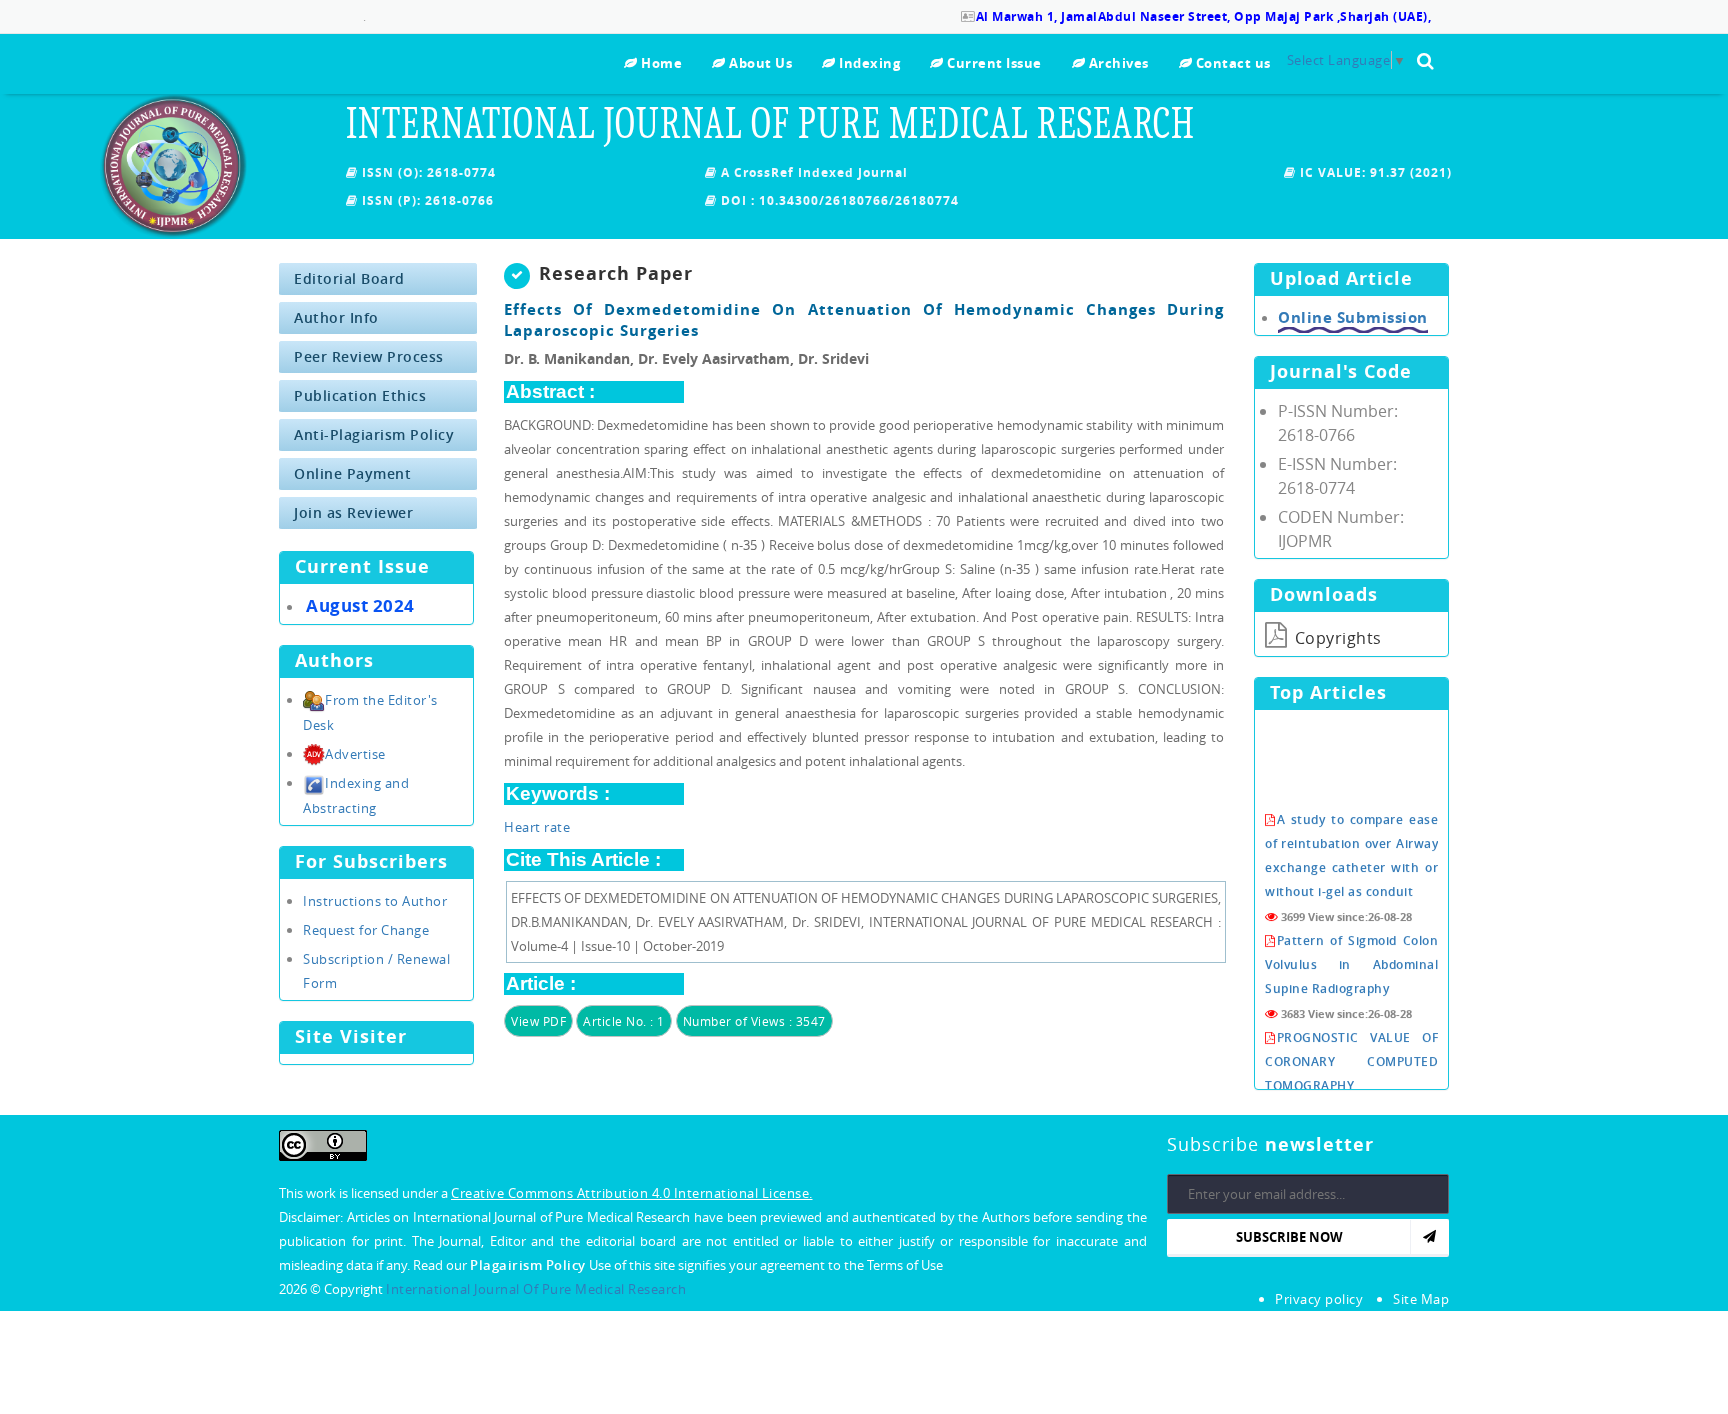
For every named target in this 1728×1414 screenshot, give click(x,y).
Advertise (355, 754)
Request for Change (366, 930)
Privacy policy (1319, 1299)
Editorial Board (349, 278)
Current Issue (993, 63)
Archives (1117, 63)
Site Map (1421, 1299)
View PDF (538, 1021)
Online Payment (352, 473)
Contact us (1231, 63)
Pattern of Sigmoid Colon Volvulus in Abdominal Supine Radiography (1351, 946)
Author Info (336, 317)
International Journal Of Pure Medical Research (536, 1289)
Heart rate (537, 827)
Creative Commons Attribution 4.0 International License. (632, 1193)
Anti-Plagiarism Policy (374, 434)
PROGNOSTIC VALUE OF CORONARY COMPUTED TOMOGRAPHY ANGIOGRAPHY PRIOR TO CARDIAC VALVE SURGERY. (1351, 1067)
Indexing (868, 63)
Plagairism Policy (529, 1265)
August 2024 (360, 605)
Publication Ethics (360, 395)
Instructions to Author (375, 901)
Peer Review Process (369, 356)
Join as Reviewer (353, 512)
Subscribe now (1289, 1237)
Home (660, 63)
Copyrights (1336, 638)
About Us (759, 63)
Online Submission (1353, 317)
